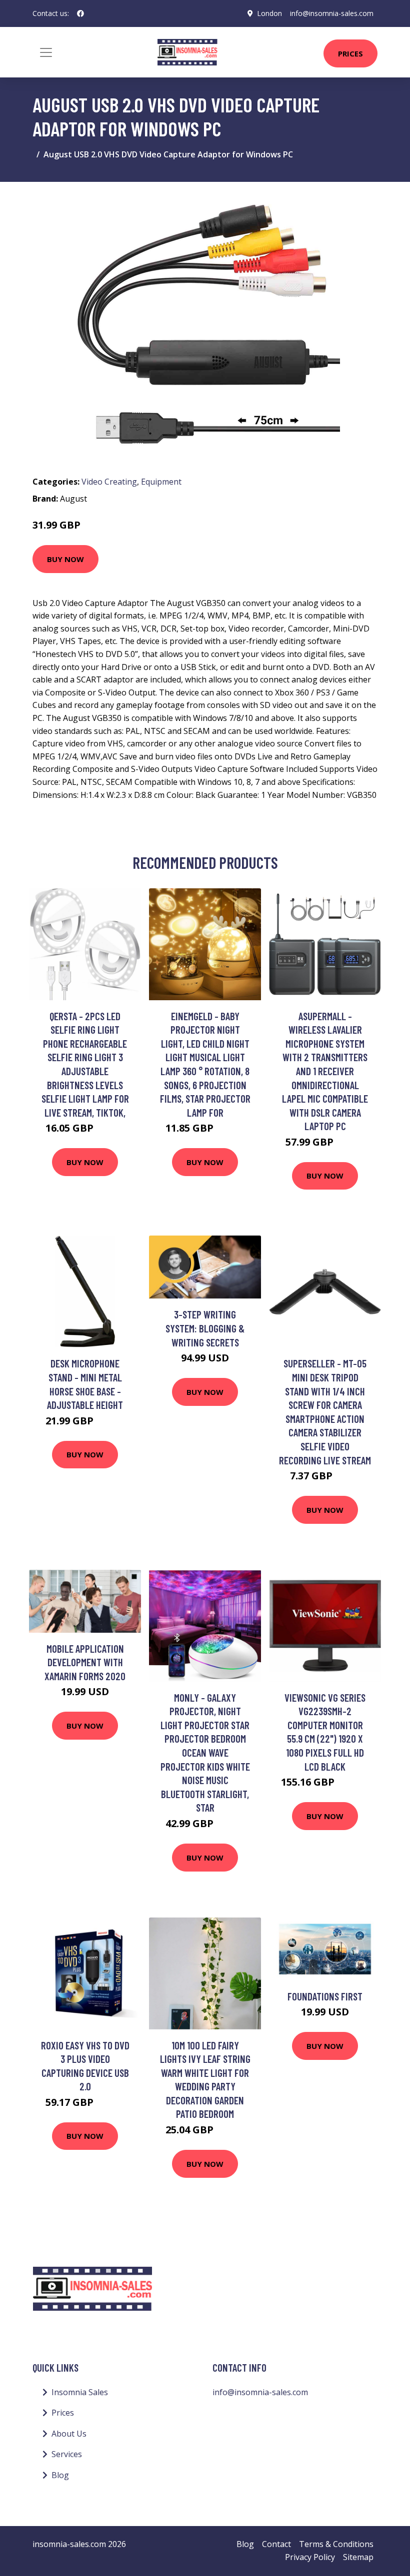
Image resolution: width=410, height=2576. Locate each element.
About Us (69, 2434)
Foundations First (325, 1996)
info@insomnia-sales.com (332, 13)
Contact (276, 2544)
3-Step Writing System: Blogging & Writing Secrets (205, 1328)
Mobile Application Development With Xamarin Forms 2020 (85, 1662)
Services (67, 2454)
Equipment (161, 482)
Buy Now (65, 559)
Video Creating (109, 482)
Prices (350, 53)
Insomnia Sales (80, 2392)
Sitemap (358, 2557)
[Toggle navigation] (46, 52)
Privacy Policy (310, 2557)
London (269, 13)
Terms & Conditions (336, 2544)
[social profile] (80, 13)
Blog (60, 2475)
